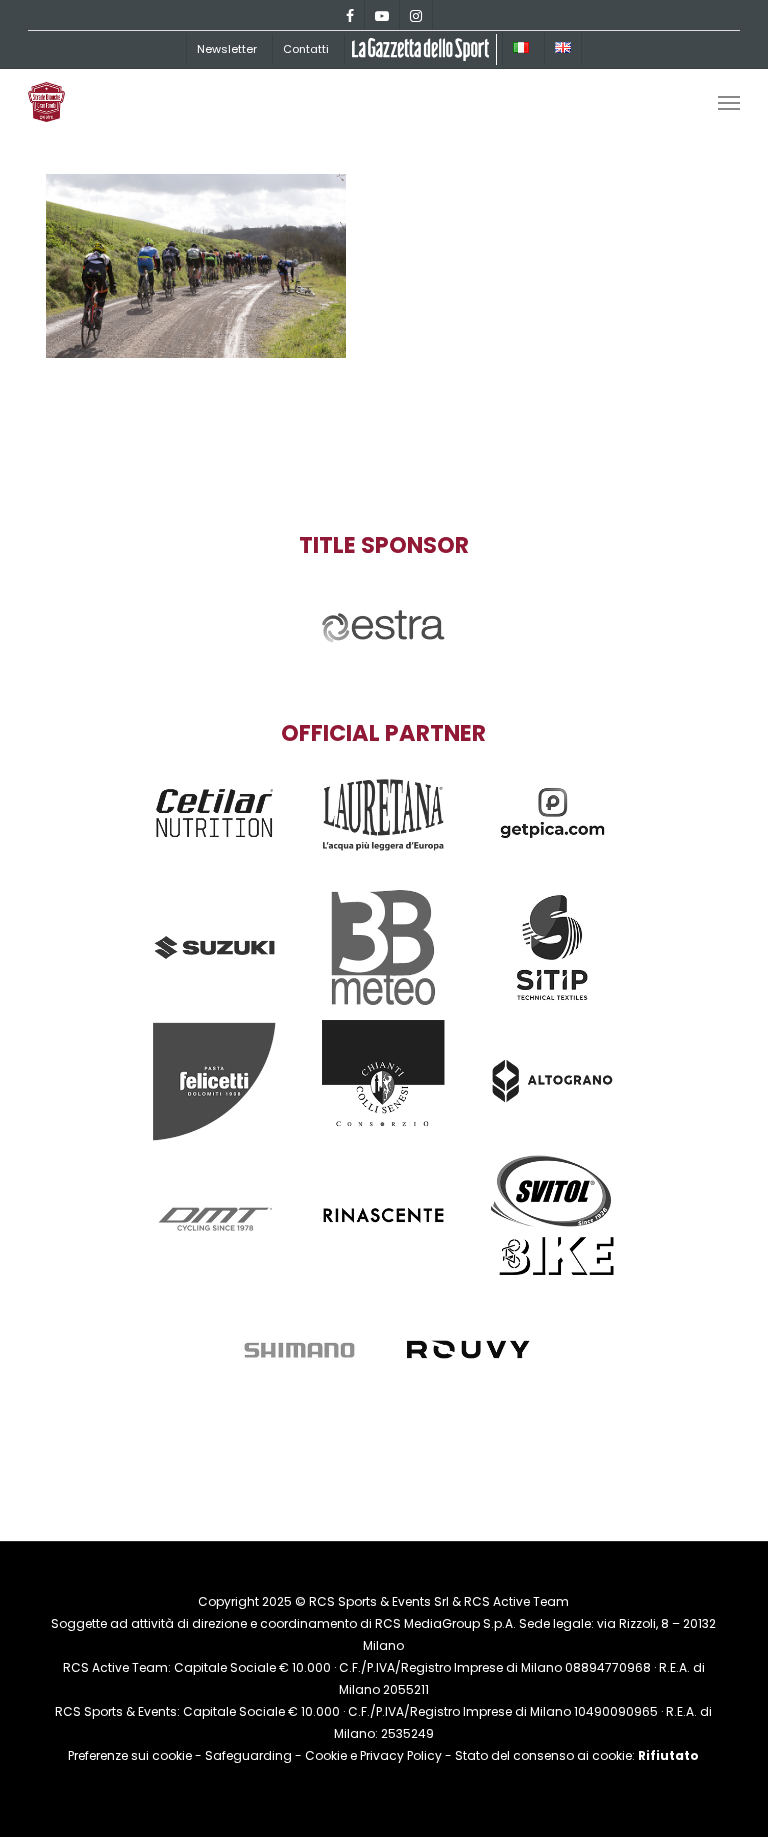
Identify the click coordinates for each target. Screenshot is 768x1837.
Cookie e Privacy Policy (373, 1755)
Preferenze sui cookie (130, 1755)
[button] (729, 102)
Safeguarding (248, 1755)
